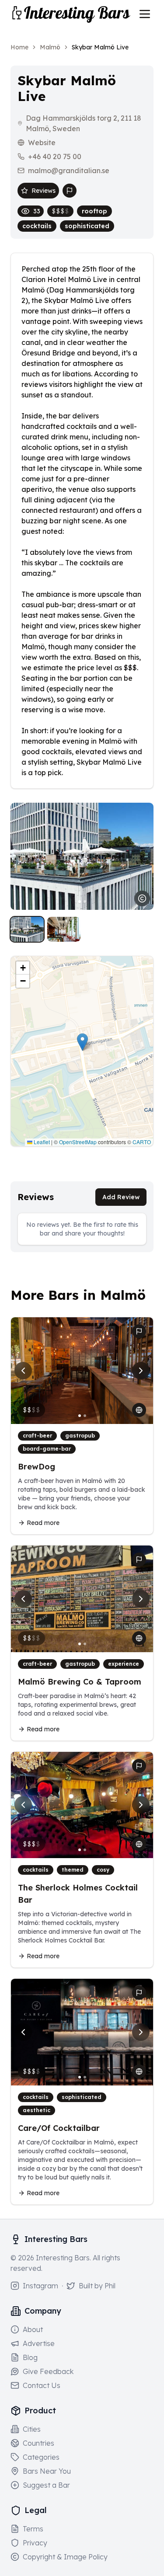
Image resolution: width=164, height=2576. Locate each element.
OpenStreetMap (78, 1142)
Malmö (50, 47)
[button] (82, 1042)
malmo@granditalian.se (69, 171)
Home (19, 47)
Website (42, 143)
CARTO (142, 1142)
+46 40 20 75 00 (55, 157)
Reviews (44, 191)
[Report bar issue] (70, 191)
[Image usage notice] (142, 898)
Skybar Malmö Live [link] (100, 47)
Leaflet (41, 1142)
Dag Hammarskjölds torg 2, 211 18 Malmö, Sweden (84, 123)
